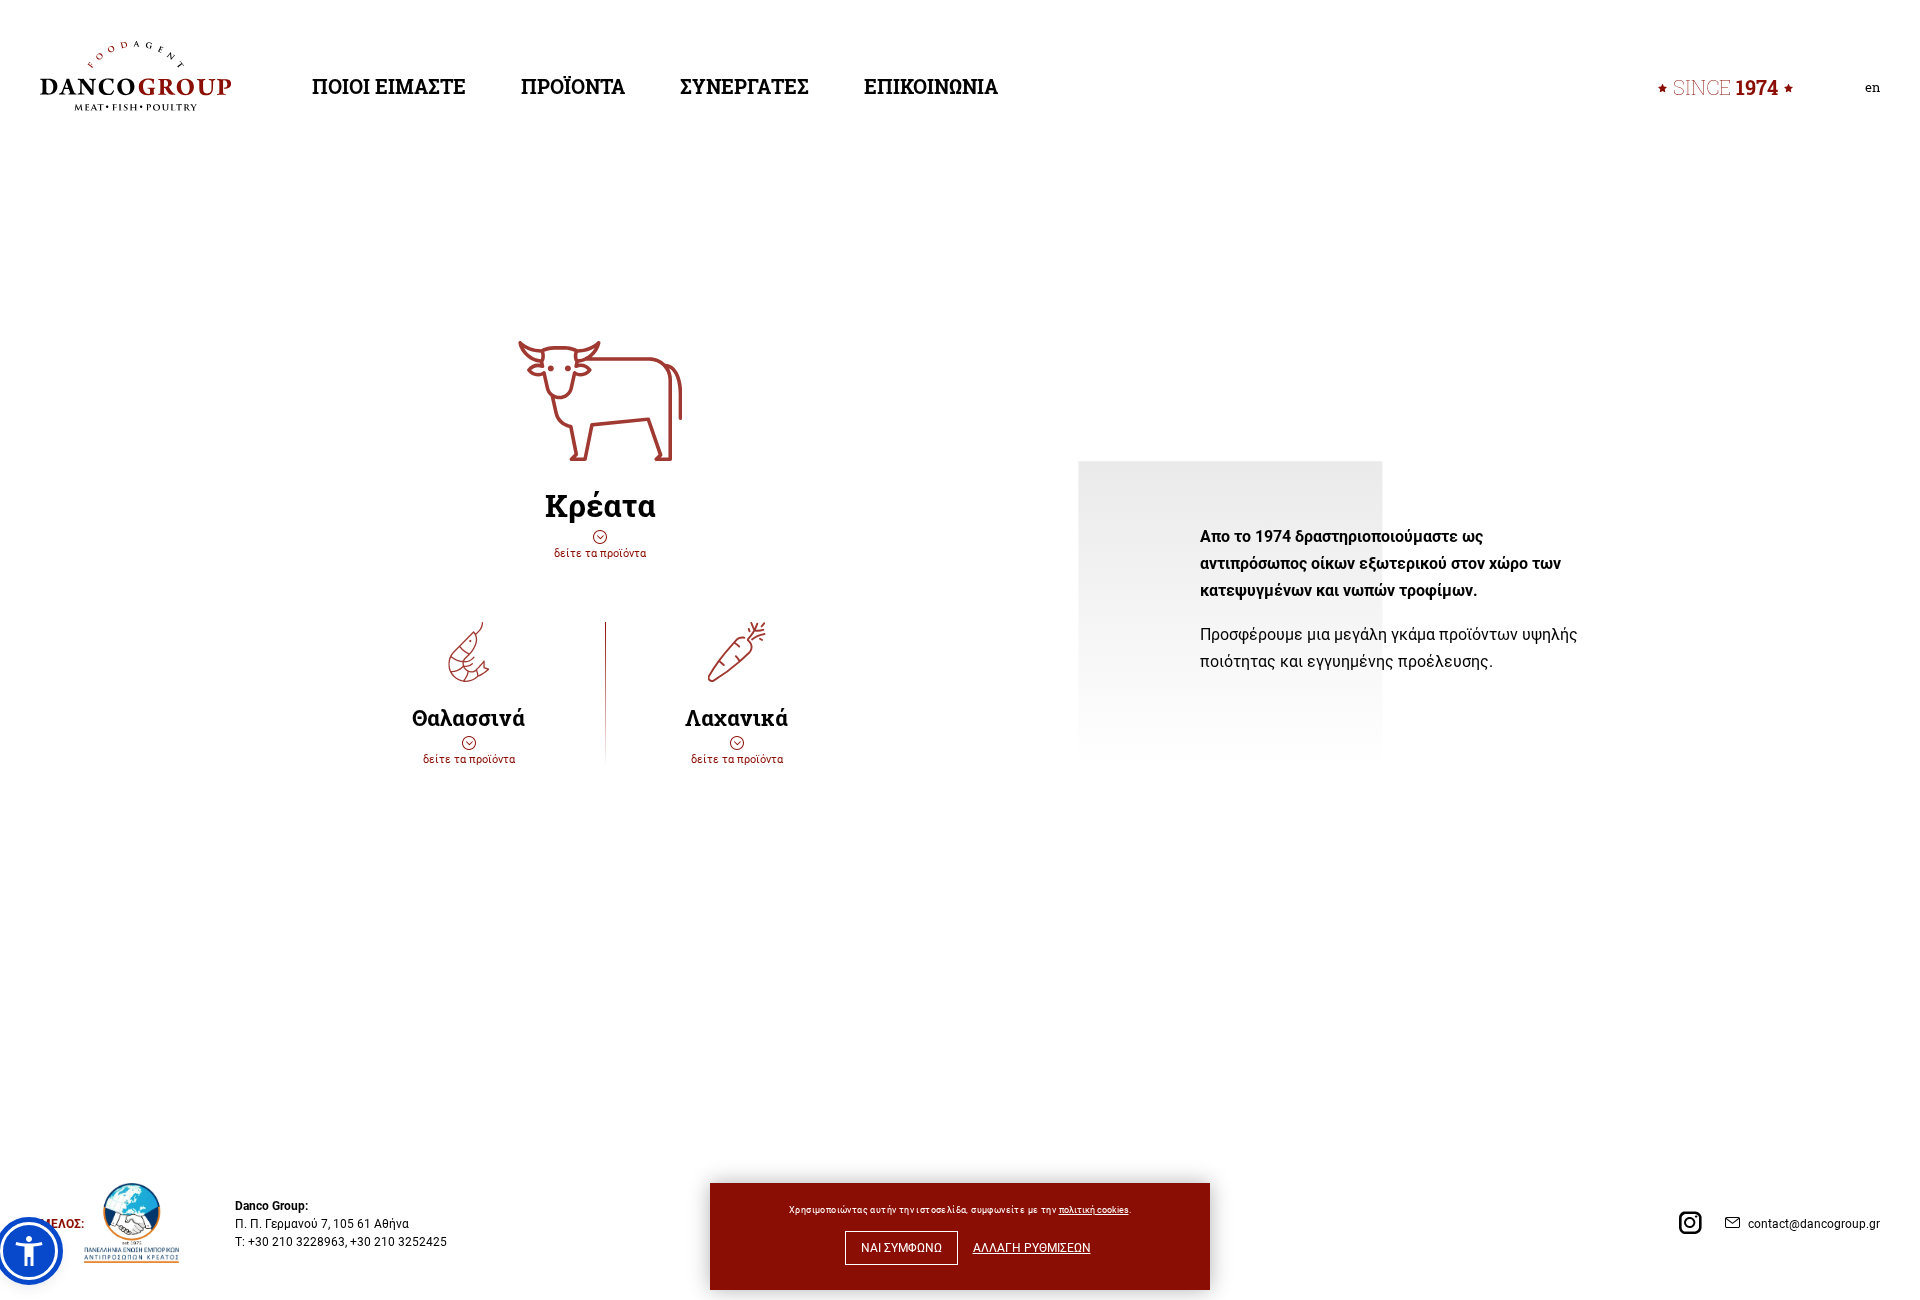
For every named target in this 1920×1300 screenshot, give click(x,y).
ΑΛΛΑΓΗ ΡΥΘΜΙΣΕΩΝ (1032, 1247)
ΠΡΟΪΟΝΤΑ (573, 86)
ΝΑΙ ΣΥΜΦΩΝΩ (901, 1247)
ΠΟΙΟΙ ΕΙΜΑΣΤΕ (389, 86)
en (1872, 87)
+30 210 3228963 (296, 1241)
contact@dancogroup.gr (1814, 1223)
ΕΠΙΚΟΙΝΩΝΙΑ (931, 86)
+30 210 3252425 (398, 1241)
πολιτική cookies (1094, 1209)
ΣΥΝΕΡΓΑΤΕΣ (744, 86)
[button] (29, 1251)
